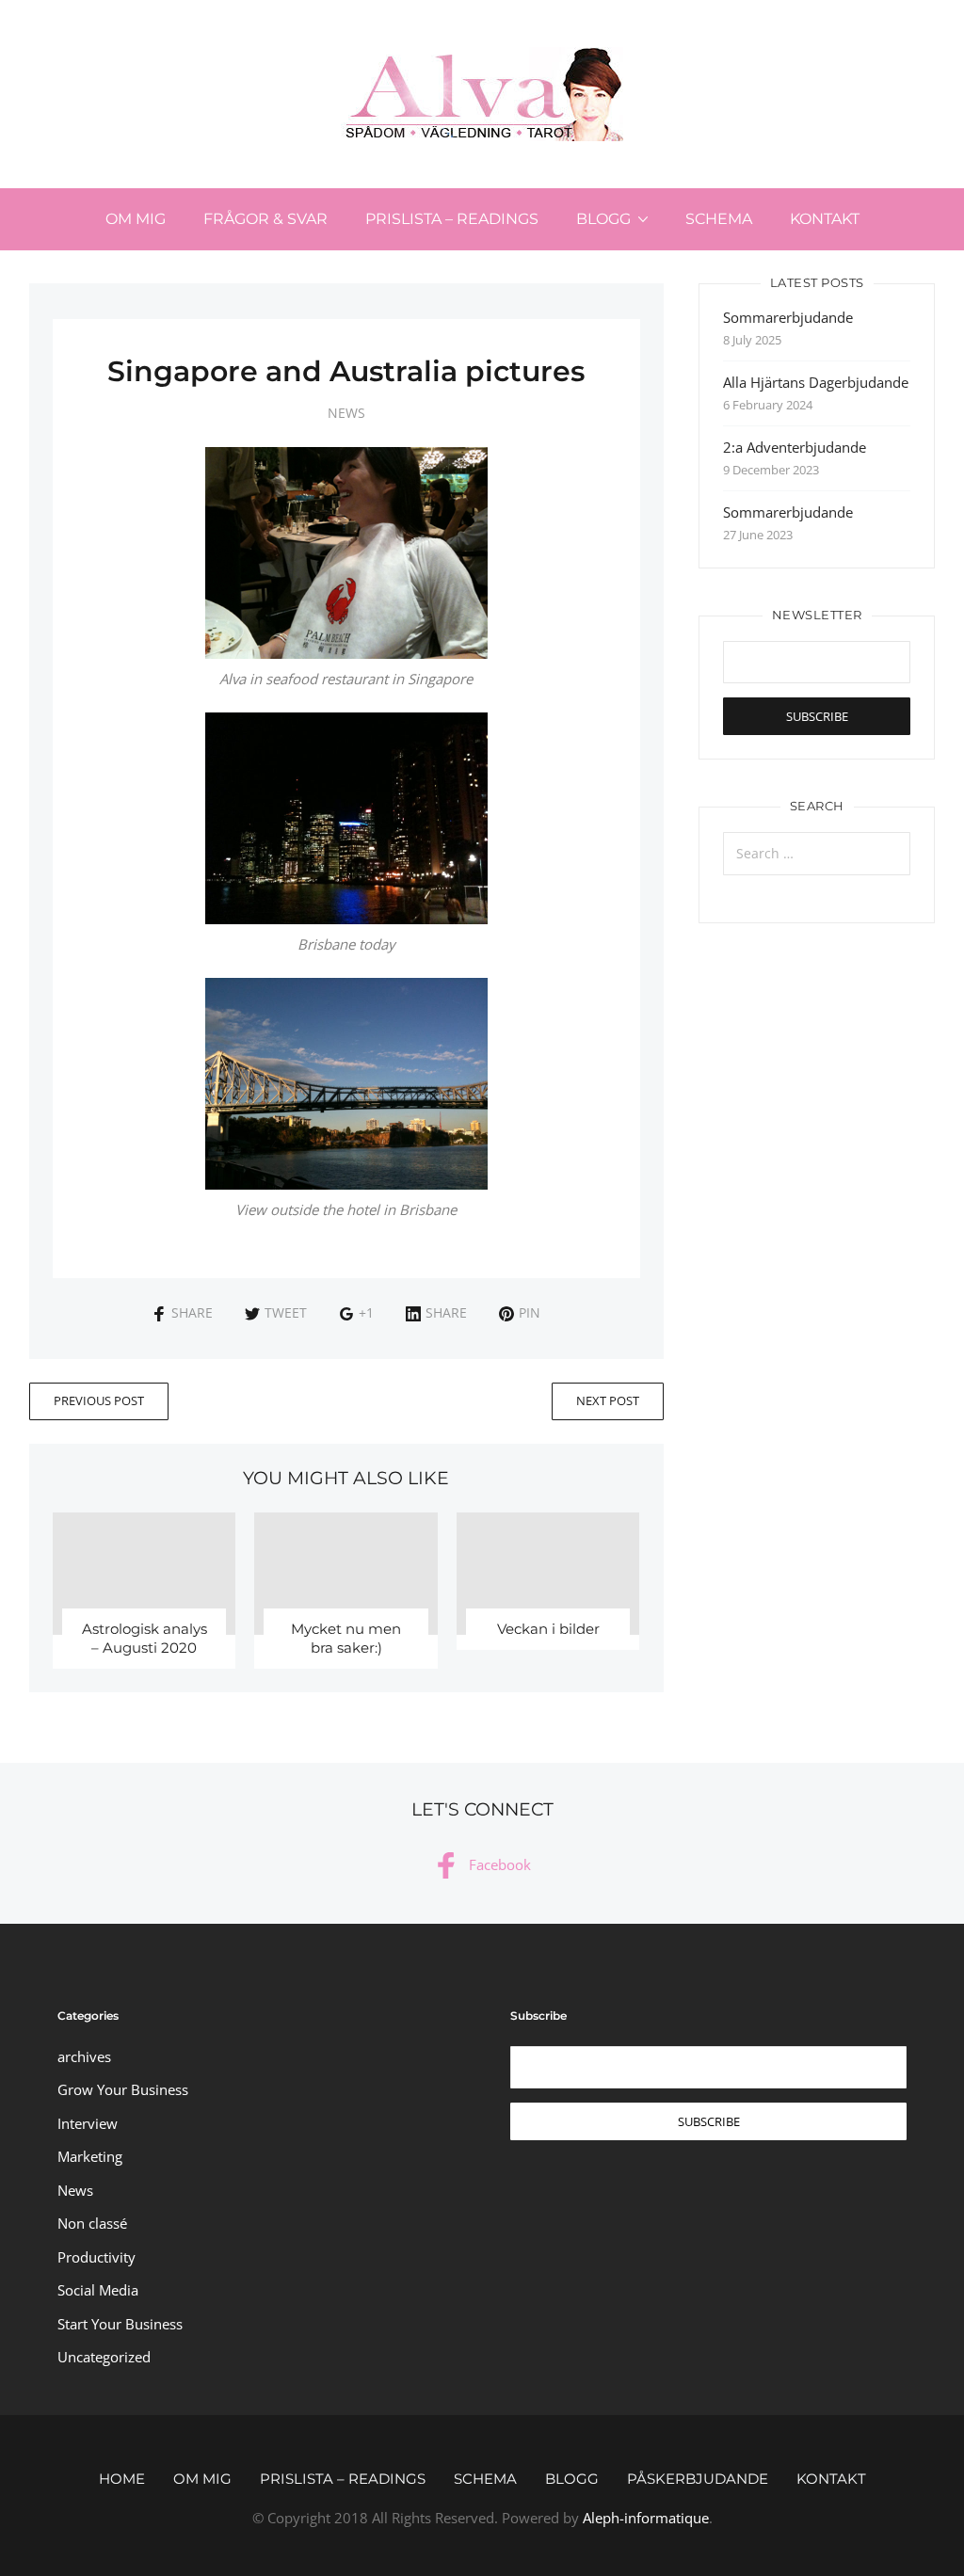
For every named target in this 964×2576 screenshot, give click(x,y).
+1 (366, 1312)
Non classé (92, 2223)
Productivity (96, 2257)
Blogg (603, 219)
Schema (719, 219)
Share (192, 1312)
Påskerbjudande (698, 2479)
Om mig (136, 219)
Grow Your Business (123, 2089)
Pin (530, 1312)
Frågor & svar (265, 219)
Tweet (286, 1312)
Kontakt (825, 219)
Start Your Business (120, 2324)
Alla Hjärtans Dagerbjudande (816, 382)
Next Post (608, 1400)
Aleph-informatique (646, 2518)
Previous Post (99, 1400)
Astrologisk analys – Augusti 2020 (145, 1638)
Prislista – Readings (452, 219)
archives (84, 2056)
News (346, 413)
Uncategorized (104, 2357)
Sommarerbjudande (788, 317)
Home (122, 2479)
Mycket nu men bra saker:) (346, 1638)
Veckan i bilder (548, 1629)
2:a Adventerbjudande (795, 447)
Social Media (98, 2290)
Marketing (90, 2156)
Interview (88, 2123)
